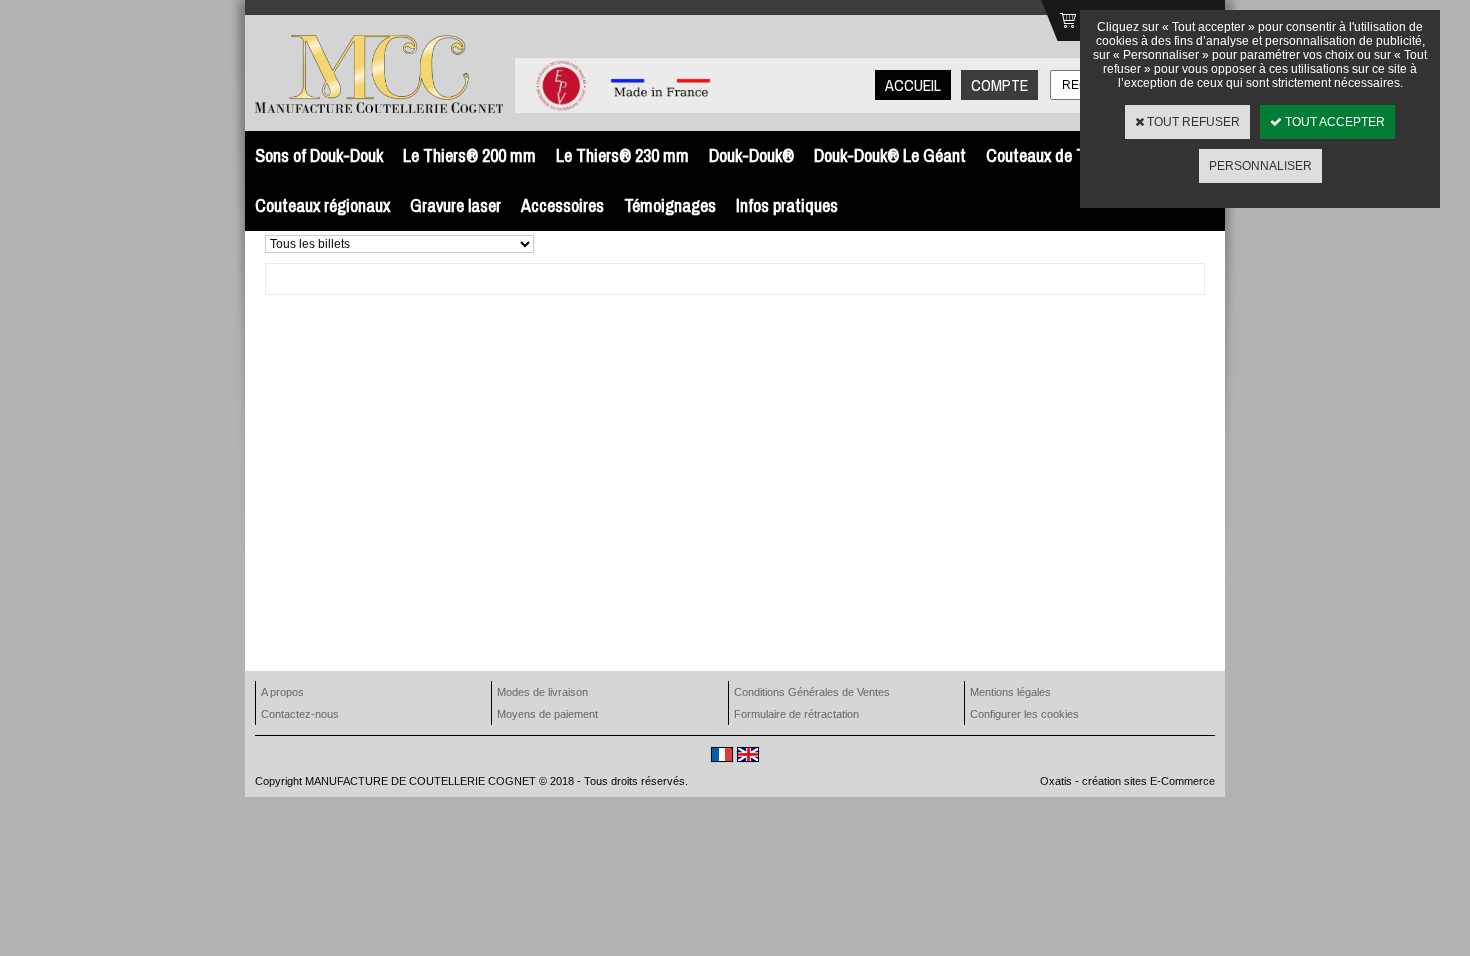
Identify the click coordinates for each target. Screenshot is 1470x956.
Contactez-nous (300, 714)
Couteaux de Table (1049, 155)
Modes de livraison (542, 692)
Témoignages (670, 205)
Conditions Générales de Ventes (812, 692)
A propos (282, 692)
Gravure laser (455, 205)
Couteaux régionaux (322, 205)
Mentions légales (1010, 692)
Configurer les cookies (1024, 714)
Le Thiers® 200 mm (469, 155)
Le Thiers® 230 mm (622, 155)
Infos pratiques (787, 205)
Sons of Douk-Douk (319, 155)
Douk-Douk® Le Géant (890, 155)
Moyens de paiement (547, 714)
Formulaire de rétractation (796, 714)
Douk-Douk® (751, 155)
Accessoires (562, 205)
